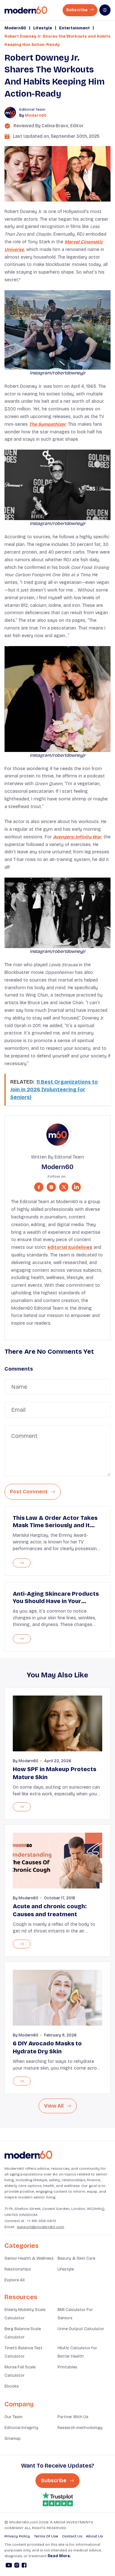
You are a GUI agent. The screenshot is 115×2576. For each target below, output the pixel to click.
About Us (94, 2536)
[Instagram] (17, 2566)
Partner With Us (73, 2417)
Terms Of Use (46, 2536)
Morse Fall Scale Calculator (20, 2371)
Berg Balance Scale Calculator (23, 2333)
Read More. (59, 2556)
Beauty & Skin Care (76, 2258)
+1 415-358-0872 (42, 2221)
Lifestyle (43, 28)
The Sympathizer (47, 424)
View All (54, 2106)
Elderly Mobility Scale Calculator (25, 2314)
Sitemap (13, 2439)
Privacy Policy (17, 2536)
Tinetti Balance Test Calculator (23, 2352)
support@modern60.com (41, 2227)
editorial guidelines (70, 1247)
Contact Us (72, 2536)
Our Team (13, 2417)
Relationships (18, 2269)
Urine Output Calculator (81, 2329)
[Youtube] (9, 2566)
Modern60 (15, 28)
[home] (26, 10)
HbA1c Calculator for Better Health (77, 2352)
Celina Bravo (55, 126)
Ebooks (12, 2386)
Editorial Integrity (21, 2428)
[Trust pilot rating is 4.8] (57, 2499)
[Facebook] (24, 2566)
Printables (67, 2367)
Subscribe (77, 10)
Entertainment (74, 28)
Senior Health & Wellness (29, 2258)
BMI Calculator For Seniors (75, 2314)
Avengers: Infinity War (77, 837)
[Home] (28, 2155)
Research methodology (80, 2428)
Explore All (15, 2280)
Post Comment (29, 1492)
